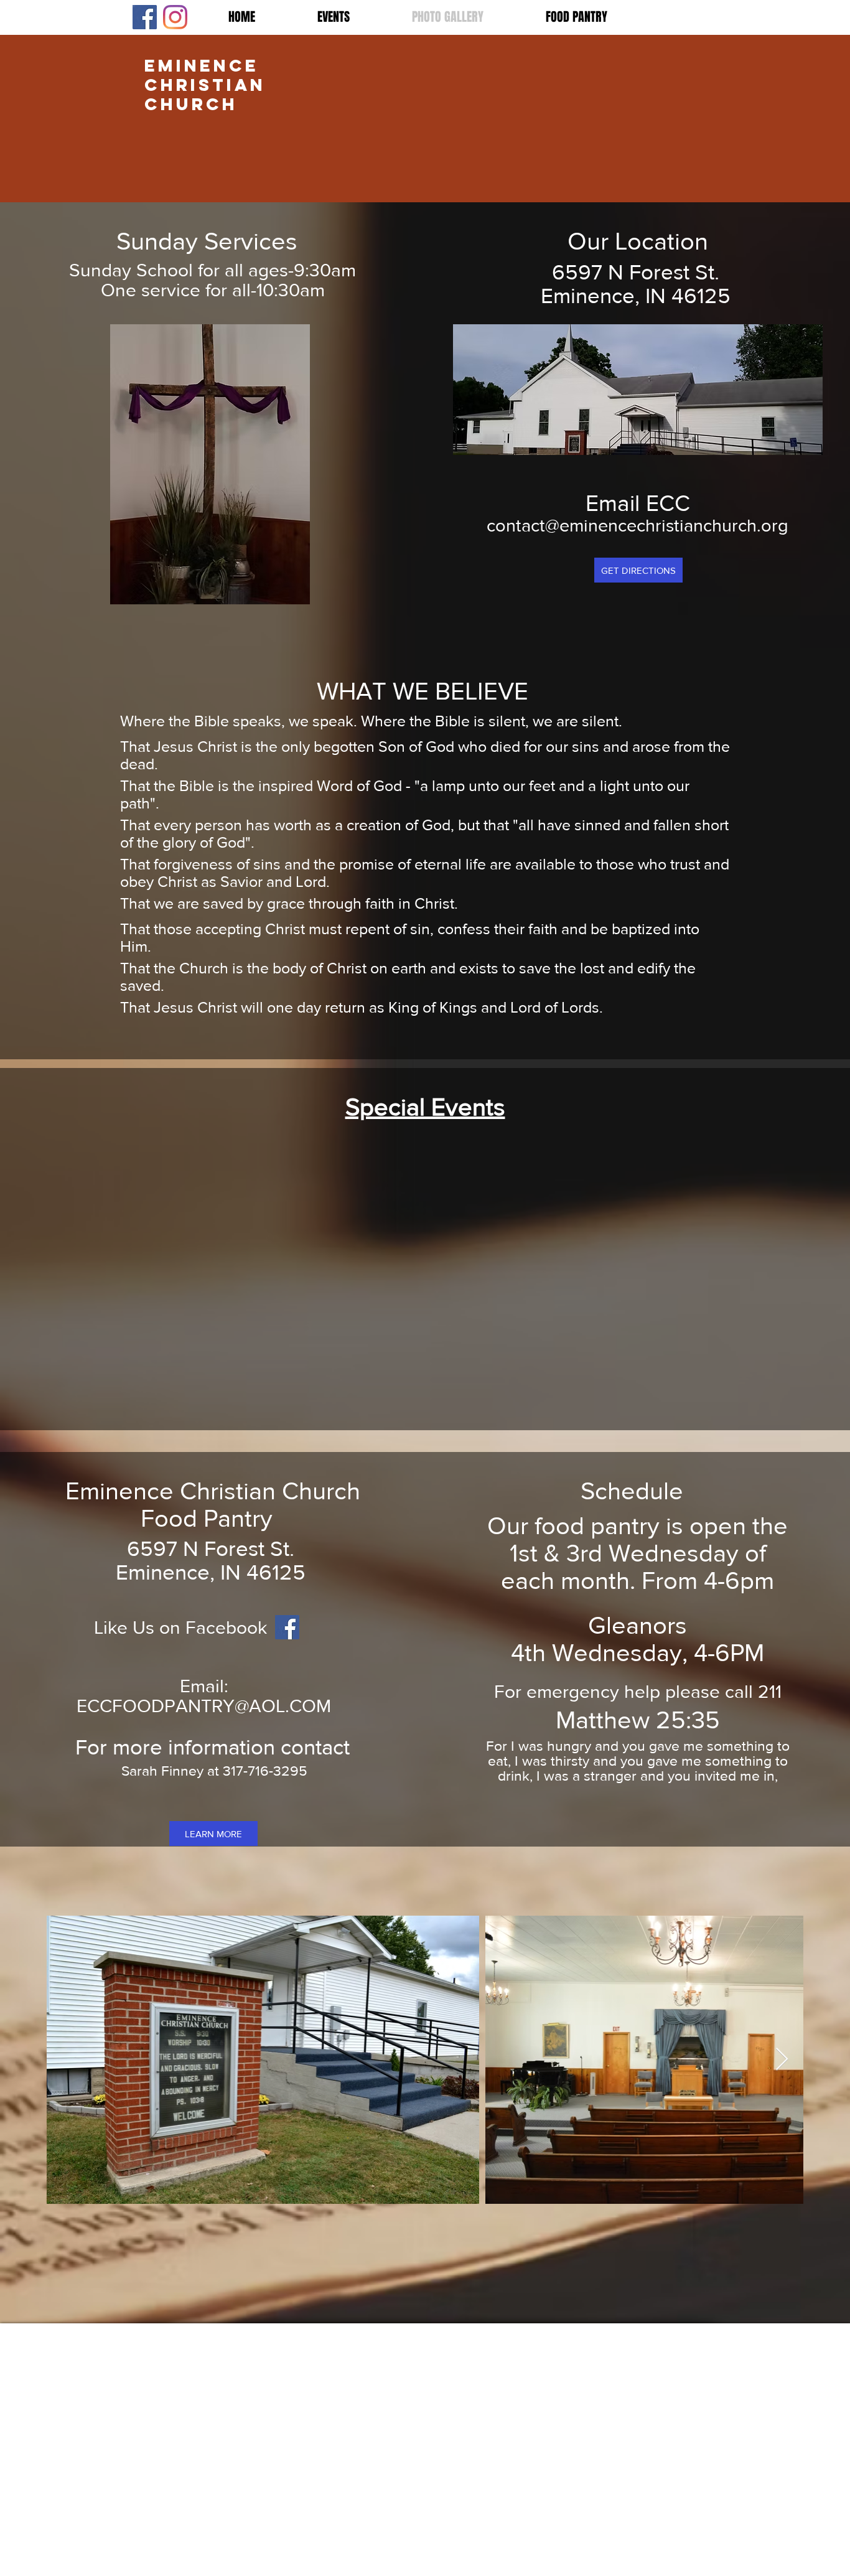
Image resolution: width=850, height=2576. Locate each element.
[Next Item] (782, 2060)
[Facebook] (145, 17)
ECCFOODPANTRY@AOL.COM (204, 1706)
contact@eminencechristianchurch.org (637, 526)
